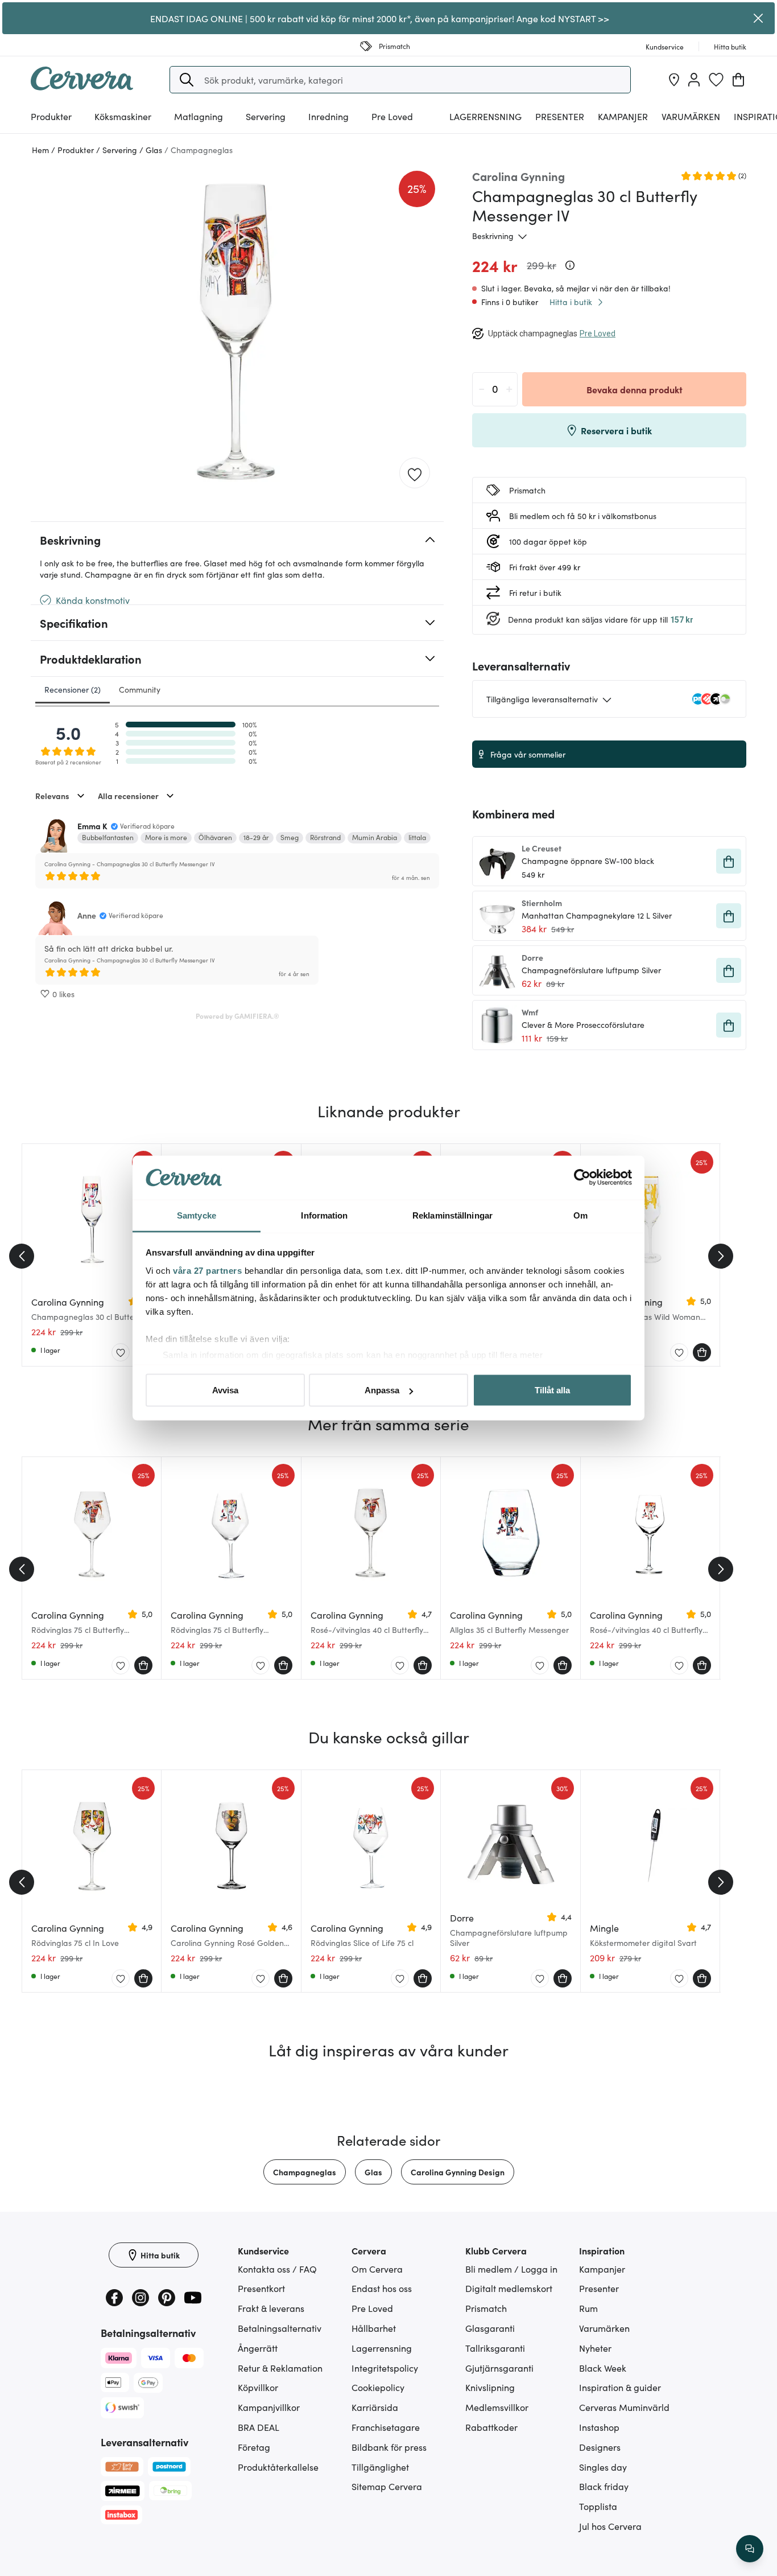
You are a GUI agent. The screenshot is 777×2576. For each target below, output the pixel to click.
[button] (187, 80)
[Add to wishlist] (415, 474)
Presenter (599, 2288)
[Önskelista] (716, 80)
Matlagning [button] (199, 116)
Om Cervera (377, 2269)
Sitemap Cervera (387, 2486)
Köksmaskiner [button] (123, 116)
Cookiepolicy (378, 2387)
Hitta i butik (571, 302)
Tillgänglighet (380, 2467)
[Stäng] (759, 18)
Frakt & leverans (271, 2308)
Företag (254, 2447)
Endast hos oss (382, 2288)
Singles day (603, 2467)
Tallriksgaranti (495, 2348)
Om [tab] (580, 1215)
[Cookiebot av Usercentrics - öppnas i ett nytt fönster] (582, 1178)
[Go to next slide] (721, 1256)
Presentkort (261, 2288)
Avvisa (225, 1390)
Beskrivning (493, 236)
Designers (600, 2447)
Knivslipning (490, 2387)
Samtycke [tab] (197, 1215)
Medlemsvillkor (497, 2407)
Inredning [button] (328, 116)
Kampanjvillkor (269, 2407)
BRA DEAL (259, 2427)
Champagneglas (305, 2172)
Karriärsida (375, 2407)
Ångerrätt (258, 2348)
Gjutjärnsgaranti (499, 2368)
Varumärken (691, 116)
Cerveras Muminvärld (624, 2407)
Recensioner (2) (73, 689)
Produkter (51, 116)
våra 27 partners (207, 1270)
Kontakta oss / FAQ (277, 2269)
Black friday (604, 2486)
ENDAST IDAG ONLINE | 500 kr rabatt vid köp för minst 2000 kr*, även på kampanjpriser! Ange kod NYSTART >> (380, 18)
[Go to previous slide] (22, 1256)
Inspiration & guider (620, 2387)
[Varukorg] (738, 80)
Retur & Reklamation (280, 2368)
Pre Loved (392, 116)
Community (140, 689)
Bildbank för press (389, 2447)
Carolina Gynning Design (458, 2172)
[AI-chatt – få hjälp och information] (750, 2549)
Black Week (603, 2368)
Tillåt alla (552, 1390)
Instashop (599, 2427)
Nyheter (595, 2348)
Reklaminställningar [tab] (452, 1215)
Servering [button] (266, 116)
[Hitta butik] (674, 80)
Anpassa (382, 1390)
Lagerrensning (485, 116)
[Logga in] (694, 80)
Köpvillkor (258, 2387)
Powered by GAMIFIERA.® (237, 1016)
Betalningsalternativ (280, 2328)
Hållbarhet (374, 2328)
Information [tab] (324, 1215)
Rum (588, 2308)
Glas (373, 2172)
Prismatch (486, 2308)
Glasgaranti (490, 2328)
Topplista (598, 2506)
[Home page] (82, 87)
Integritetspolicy (385, 2368)
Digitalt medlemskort (509, 2288)
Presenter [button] (560, 116)
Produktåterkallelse (278, 2467)
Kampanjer (623, 116)
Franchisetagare (386, 2427)
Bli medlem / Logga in (511, 2269)
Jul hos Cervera (610, 2526)
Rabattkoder (491, 2427)
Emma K (92, 826)
